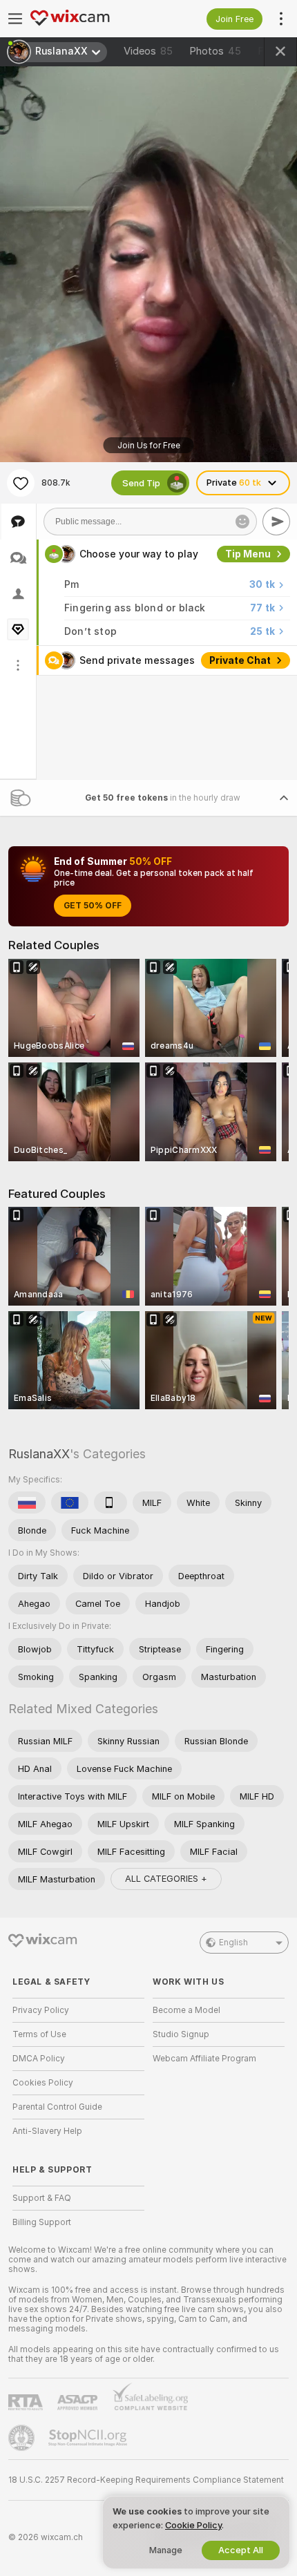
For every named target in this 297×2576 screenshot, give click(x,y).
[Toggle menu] (15, 19)
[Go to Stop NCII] (89, 2438)
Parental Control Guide (57, 2107)
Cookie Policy (193, 2525)
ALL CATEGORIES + (166, 1879)
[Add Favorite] (21, 483)
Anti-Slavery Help (47, 2131)
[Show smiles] (242, 522)
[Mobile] (111, 1502)
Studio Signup (181, 2034)
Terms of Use (39, 2034)
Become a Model (186, 2010)
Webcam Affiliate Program (204, 2059)
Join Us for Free (149, 446)
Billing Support (42, 2222)
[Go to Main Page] (89, 19)
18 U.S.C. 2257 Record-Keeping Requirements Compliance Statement (146, 2480)
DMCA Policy (39, 2059)
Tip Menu (248, 554)
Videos (148, 51)
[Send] (276, 522)
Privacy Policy (41, 2010)
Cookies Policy (43, 2083)
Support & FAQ (42, 2198)
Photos (215, 51)
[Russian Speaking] (27, 1502)
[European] (70, 1502)
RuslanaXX (39, 1454)
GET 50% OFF (93, 906)
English (233, 1943)
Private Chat (240, 660)
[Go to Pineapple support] (23, 2438)
